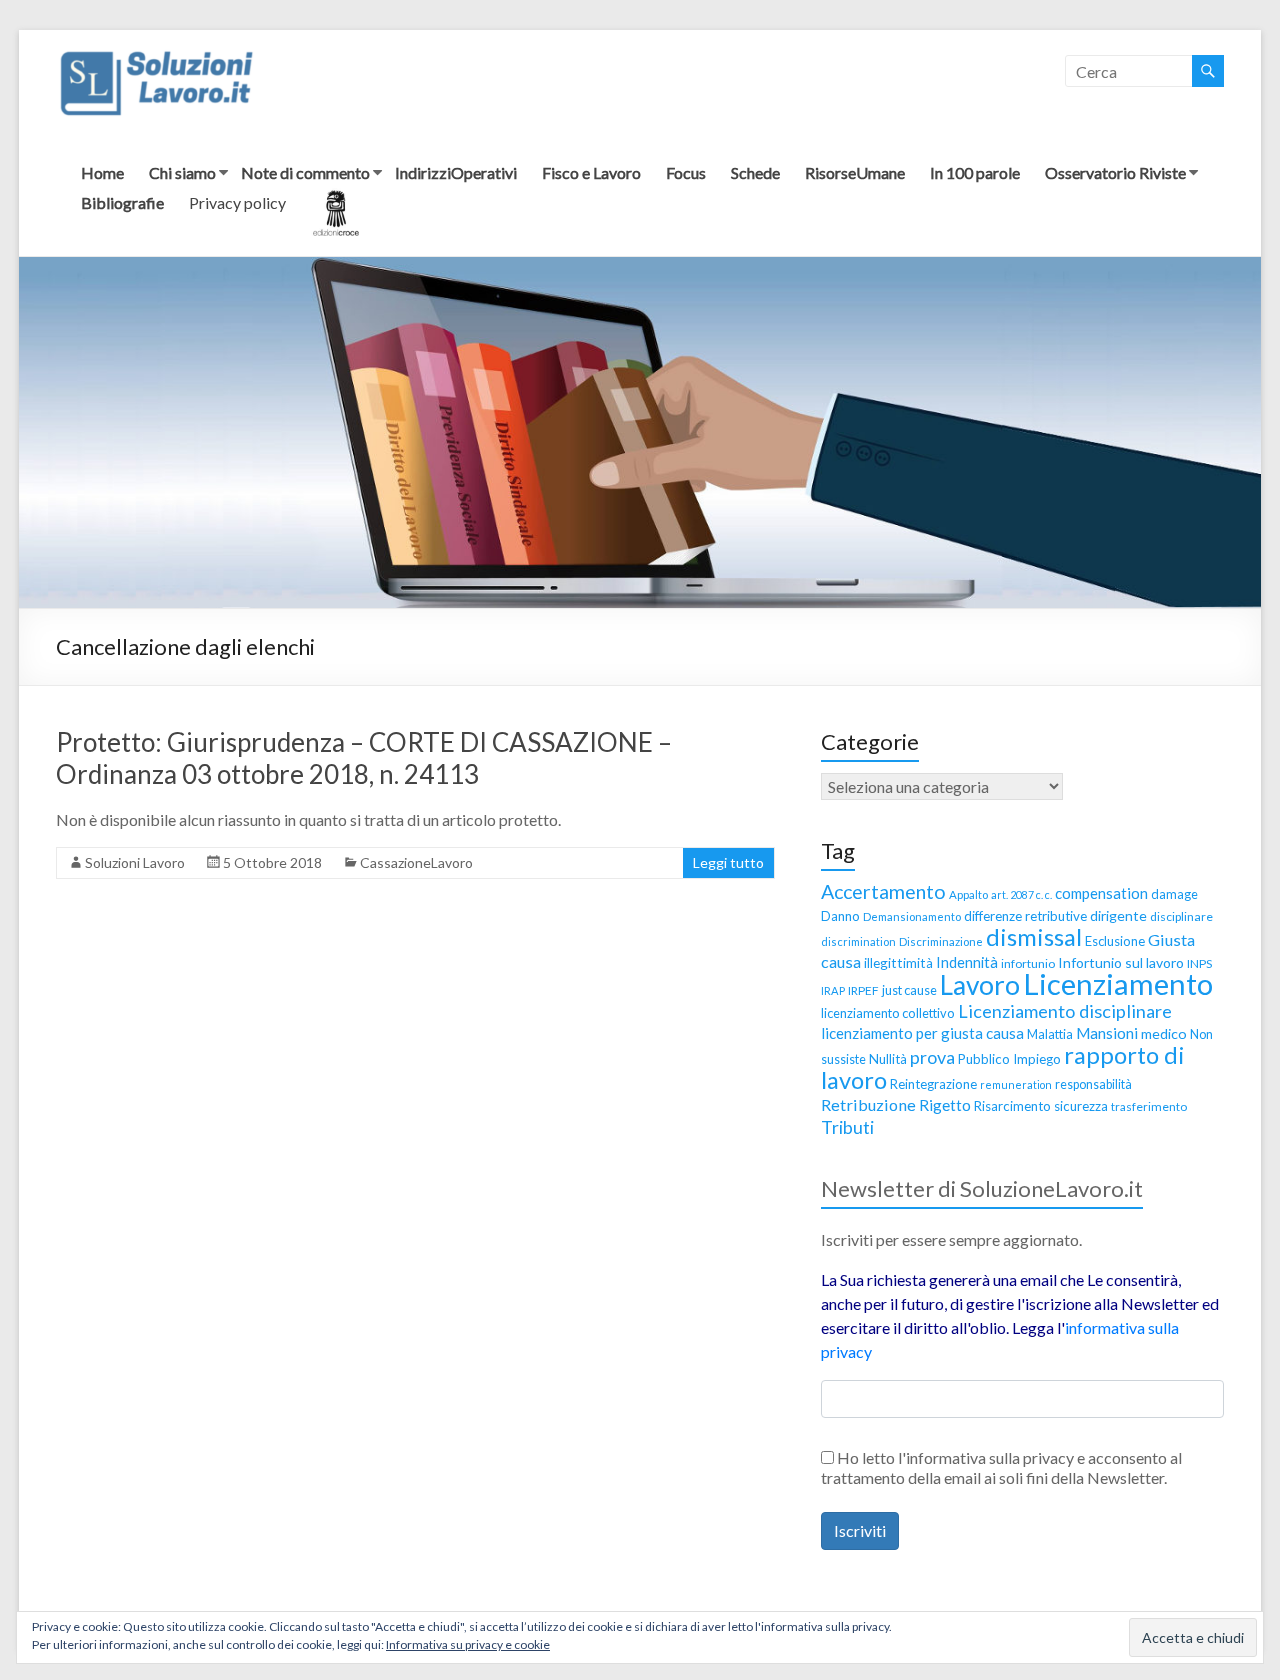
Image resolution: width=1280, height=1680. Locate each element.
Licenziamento (1118, 983)
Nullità (888, 1059)
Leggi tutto (728, 862)
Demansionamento (912, 916)
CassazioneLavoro (416, 862)
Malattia (1050, 1034)
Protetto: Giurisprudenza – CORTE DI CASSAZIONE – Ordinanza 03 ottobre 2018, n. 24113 (364, 758)
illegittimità (898, 963)
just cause (909, 990)
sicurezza (1081, 1106)
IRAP (833, 990)
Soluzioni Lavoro (135, 862)
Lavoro (980, 985)
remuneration (1016, 1084)
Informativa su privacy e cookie (468, 1644)
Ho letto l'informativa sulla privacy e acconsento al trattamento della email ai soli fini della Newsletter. (1001, 1467)
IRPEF (863, 990)
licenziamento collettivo (888, 1013)
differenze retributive (1025, 916)
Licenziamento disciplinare (1065, 1011)
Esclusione (1115, 941)
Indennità (967, 962)
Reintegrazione (933, 1084)
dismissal (1034, 937)
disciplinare (1181, 916)
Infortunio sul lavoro (1121, 962)
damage (1174, 894)
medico (1164, 1033)
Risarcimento (1012, 1106)
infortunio (1028, 963)
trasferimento (1149, 1106)
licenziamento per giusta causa (922, 1033)
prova (932, 1057)
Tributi (847, 1127)
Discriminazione (941, 941)
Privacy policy (237, 202)
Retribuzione (868, 1104)
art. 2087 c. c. (1021, 894)
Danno (840, 916)
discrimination (858, 941)
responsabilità (1093, 1084)
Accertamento (883, 891)
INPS (1199, 963)
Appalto (968, 894)
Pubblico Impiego (1009, 1059)
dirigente (1118, 915)
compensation (1101, 893)
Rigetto (945, 1105)
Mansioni (1107, 1033)
